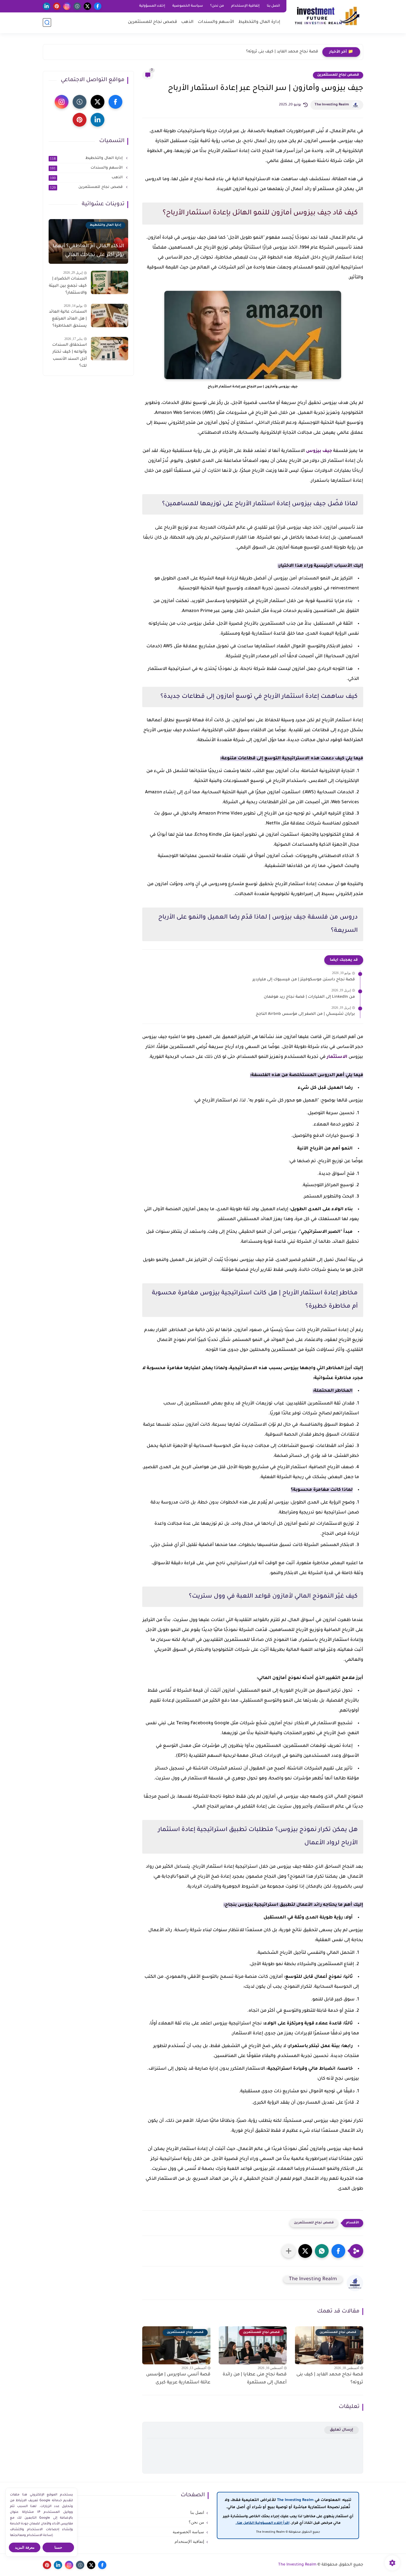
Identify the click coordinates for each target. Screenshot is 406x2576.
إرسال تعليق (342, 2430)
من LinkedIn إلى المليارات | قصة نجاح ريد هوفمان (309, 997)
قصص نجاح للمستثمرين (152, 22)
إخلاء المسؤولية (152, 6)
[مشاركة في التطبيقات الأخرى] (289, 2251)
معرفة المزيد (25, 2547)
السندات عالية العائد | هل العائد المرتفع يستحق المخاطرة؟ (68, 319)
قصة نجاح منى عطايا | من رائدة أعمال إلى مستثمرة (255, 2379)
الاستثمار (338, 1057)
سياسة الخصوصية (188, 6)
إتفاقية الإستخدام (245, 6)
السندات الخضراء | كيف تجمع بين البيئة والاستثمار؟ (68, 286)
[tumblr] (77, 6)
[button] (338, 2251)
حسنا (58, 2547)
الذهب (187, 22)
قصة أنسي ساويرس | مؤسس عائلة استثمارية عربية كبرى (178, 2379)
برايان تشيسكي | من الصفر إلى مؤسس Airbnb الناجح (305, 1014)
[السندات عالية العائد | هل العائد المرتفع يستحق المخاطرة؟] (110, 316)
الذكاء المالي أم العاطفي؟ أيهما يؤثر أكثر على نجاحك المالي (88, 251)
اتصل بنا (273, 6)
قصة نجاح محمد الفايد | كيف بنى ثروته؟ (282, 52)
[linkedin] (47, 6)
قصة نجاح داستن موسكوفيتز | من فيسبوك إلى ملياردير (304, 980)
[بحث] (47, 22)
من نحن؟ (217, 6)
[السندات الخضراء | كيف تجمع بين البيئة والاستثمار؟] (110, 282)
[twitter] (87, 6)
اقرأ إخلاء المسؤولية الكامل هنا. (263, 2523)
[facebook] (98, 6)
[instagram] (67, 6)
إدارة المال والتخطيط (259, 22)
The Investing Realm (332, 105)
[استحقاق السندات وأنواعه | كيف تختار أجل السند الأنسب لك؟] (110, 349)
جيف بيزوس (319, 451)
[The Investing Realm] (326, 16)
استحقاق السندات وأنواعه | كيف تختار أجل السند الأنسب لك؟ (69, 356)
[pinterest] (57, 6)
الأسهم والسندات (216, 22)
